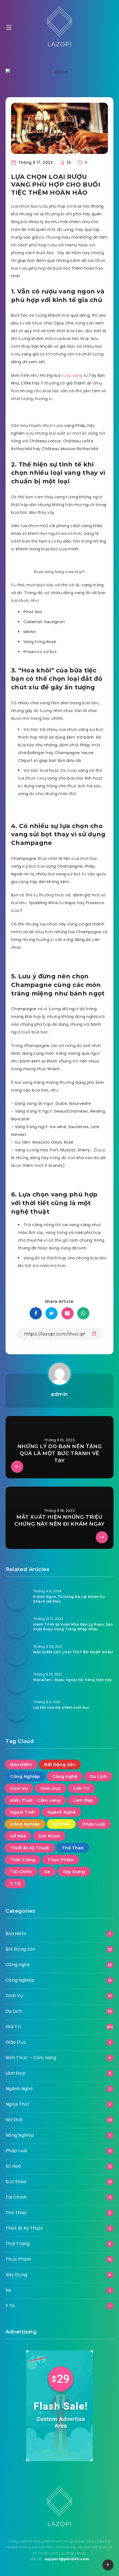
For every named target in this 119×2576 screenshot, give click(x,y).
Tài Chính (21, 1872)
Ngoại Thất (23, 1812)
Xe (47, 1872)
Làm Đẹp (83, 1800)
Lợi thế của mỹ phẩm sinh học (61, 1707)
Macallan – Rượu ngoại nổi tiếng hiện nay (73, 1680)
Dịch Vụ (19, 1788)
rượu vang (72, 375)
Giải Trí (81, 1788)
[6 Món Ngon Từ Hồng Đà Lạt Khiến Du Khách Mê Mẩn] (17, 1599)
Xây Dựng (74, 1872)
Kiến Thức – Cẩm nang (31, 2058)
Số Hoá (18, 1836)
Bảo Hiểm (21, 1764)
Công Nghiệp (25, 1776)
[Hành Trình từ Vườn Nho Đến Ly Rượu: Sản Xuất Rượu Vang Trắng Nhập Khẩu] (17, 1627)
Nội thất (61, 1824)
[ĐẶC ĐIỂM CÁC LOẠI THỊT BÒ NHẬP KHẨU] (17, 1654)
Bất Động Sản (60, 1764)
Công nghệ (65, 1776)
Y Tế (15, 1883)
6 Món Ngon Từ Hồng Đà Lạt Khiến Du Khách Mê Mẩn (69, 1599)
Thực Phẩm (61, 1860)
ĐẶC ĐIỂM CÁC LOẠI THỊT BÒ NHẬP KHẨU (73, 1652)
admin (59, 1394)
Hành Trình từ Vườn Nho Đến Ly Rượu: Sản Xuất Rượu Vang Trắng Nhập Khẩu (73, 1627)
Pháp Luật (94, 1824)
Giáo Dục (51, 1788)
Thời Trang (23, 1860)
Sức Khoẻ (49, 1836)
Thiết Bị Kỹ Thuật (30, 1848)
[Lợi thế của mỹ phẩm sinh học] (17, 1710)
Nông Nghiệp (25, 1824)
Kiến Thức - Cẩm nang (35, 1800)
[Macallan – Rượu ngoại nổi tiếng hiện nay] (17, 1682)
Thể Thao (73, 1848)
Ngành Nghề (62, 1812)
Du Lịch (99, 1776)
